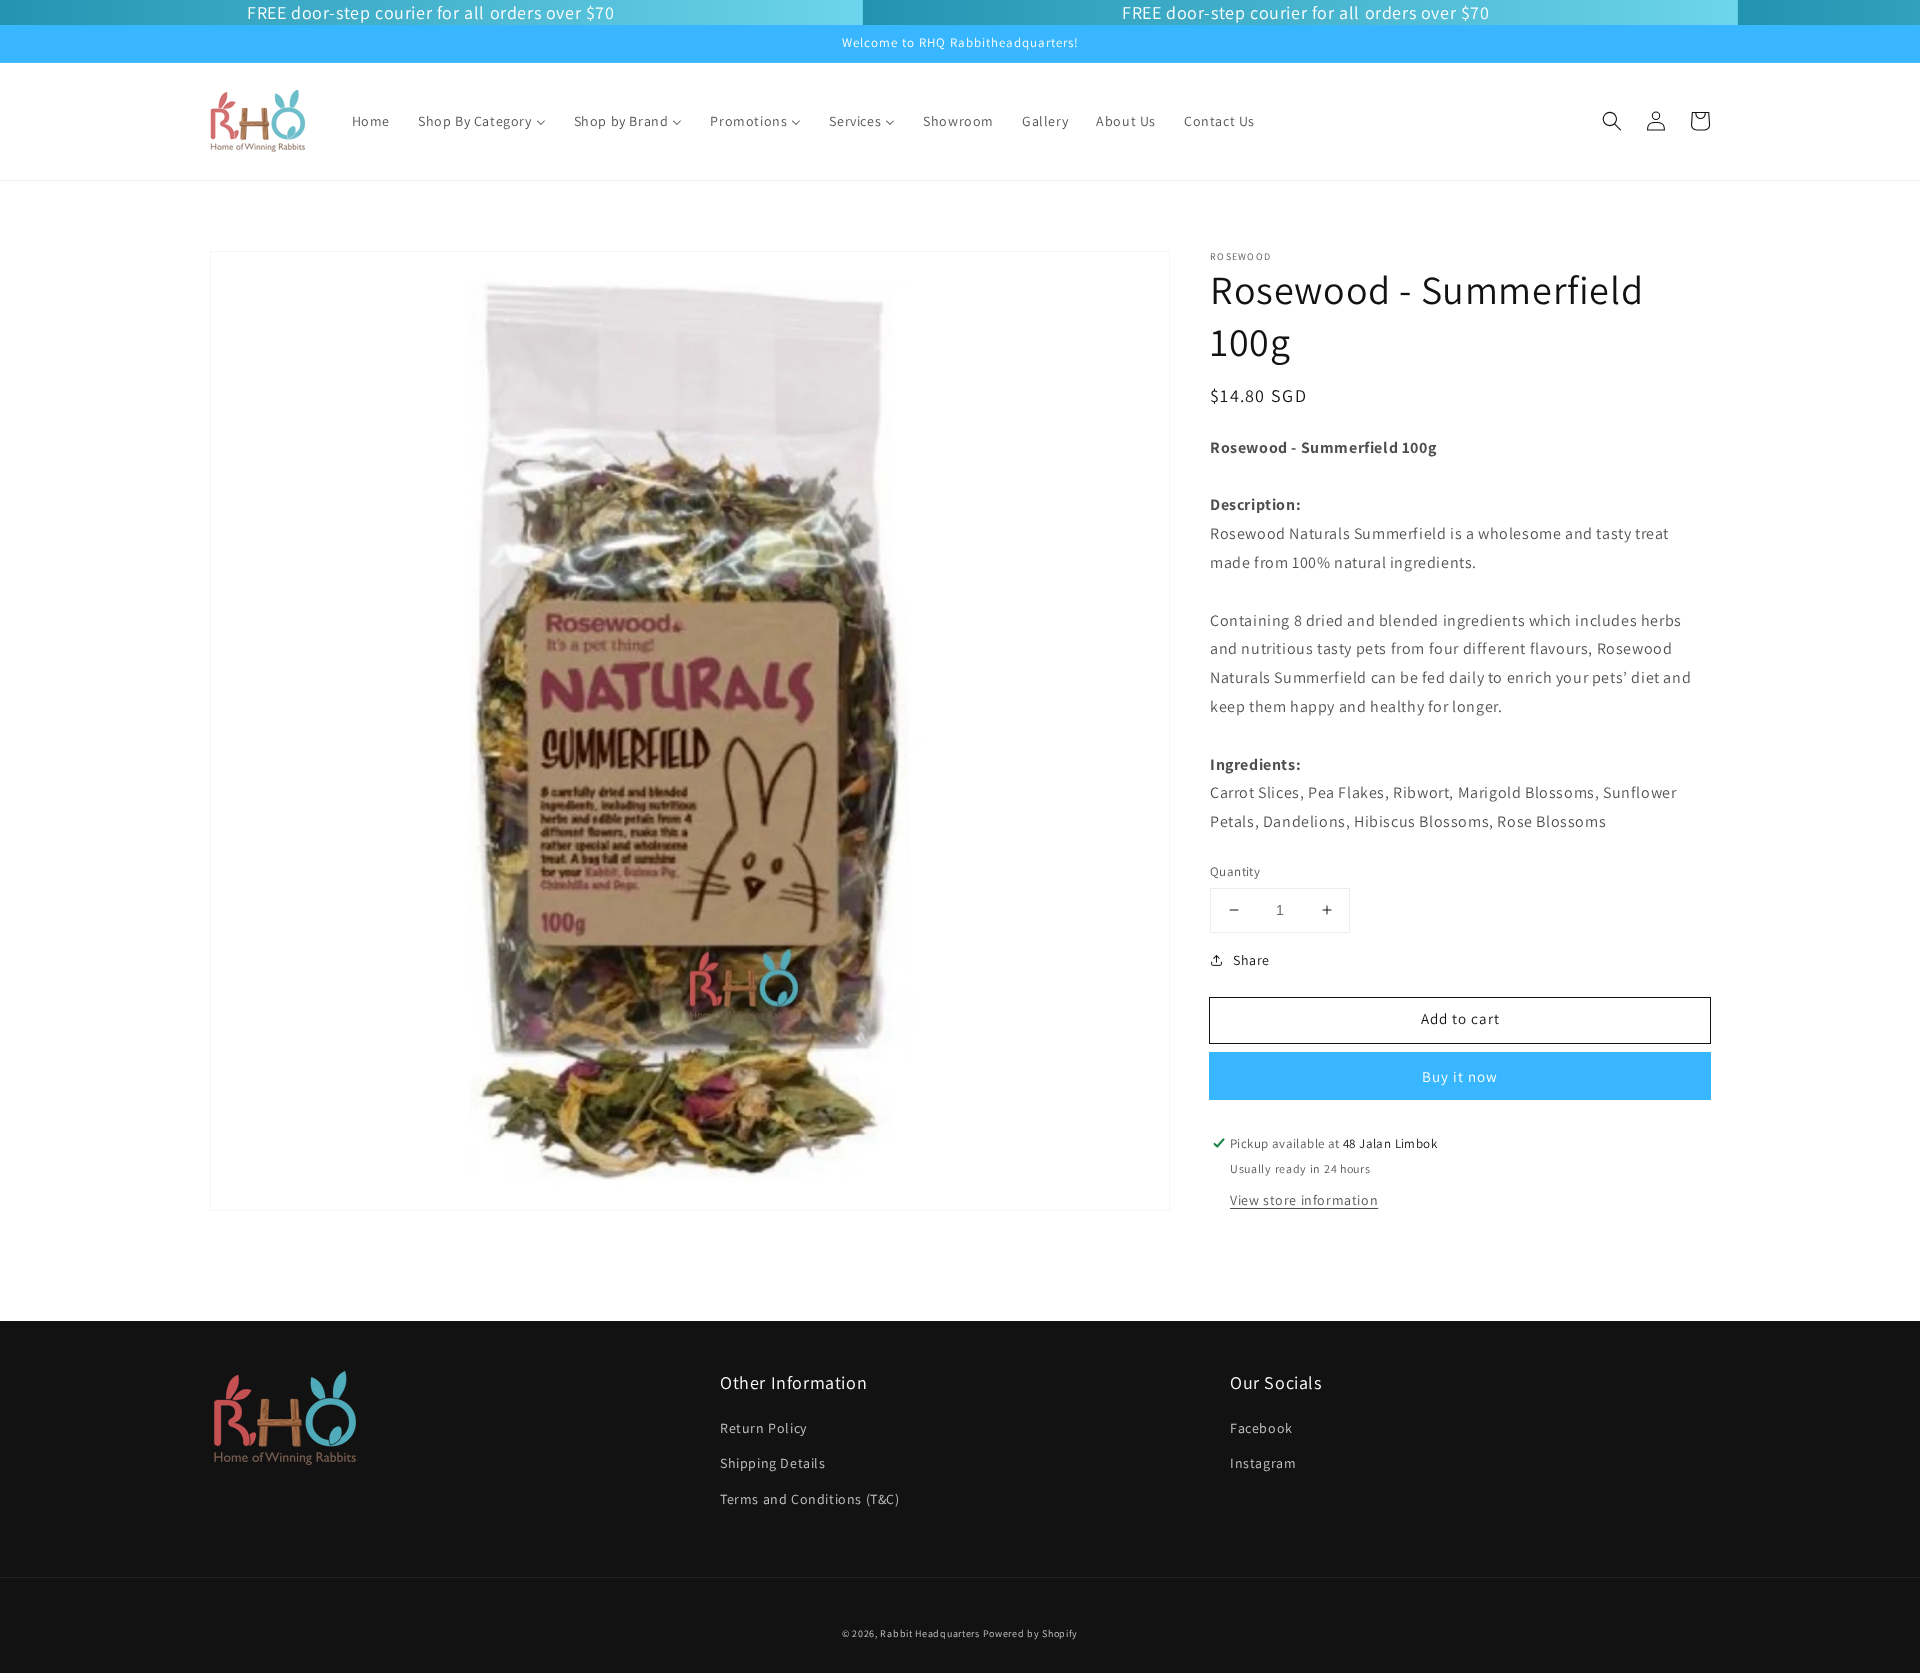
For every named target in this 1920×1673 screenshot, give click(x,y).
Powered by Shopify (1031, 1633)
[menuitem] (371, 121)
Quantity (1235, 871)
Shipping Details (773, 1463)
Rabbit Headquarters (929, 1633)
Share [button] (1251, 960)
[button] (1612, 121)
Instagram (1263, 1463)
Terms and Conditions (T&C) (810, 1499)
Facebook (1261, 1428)
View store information (1304, 1200)
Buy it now (1460, 1076)
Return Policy (763, 1428)
